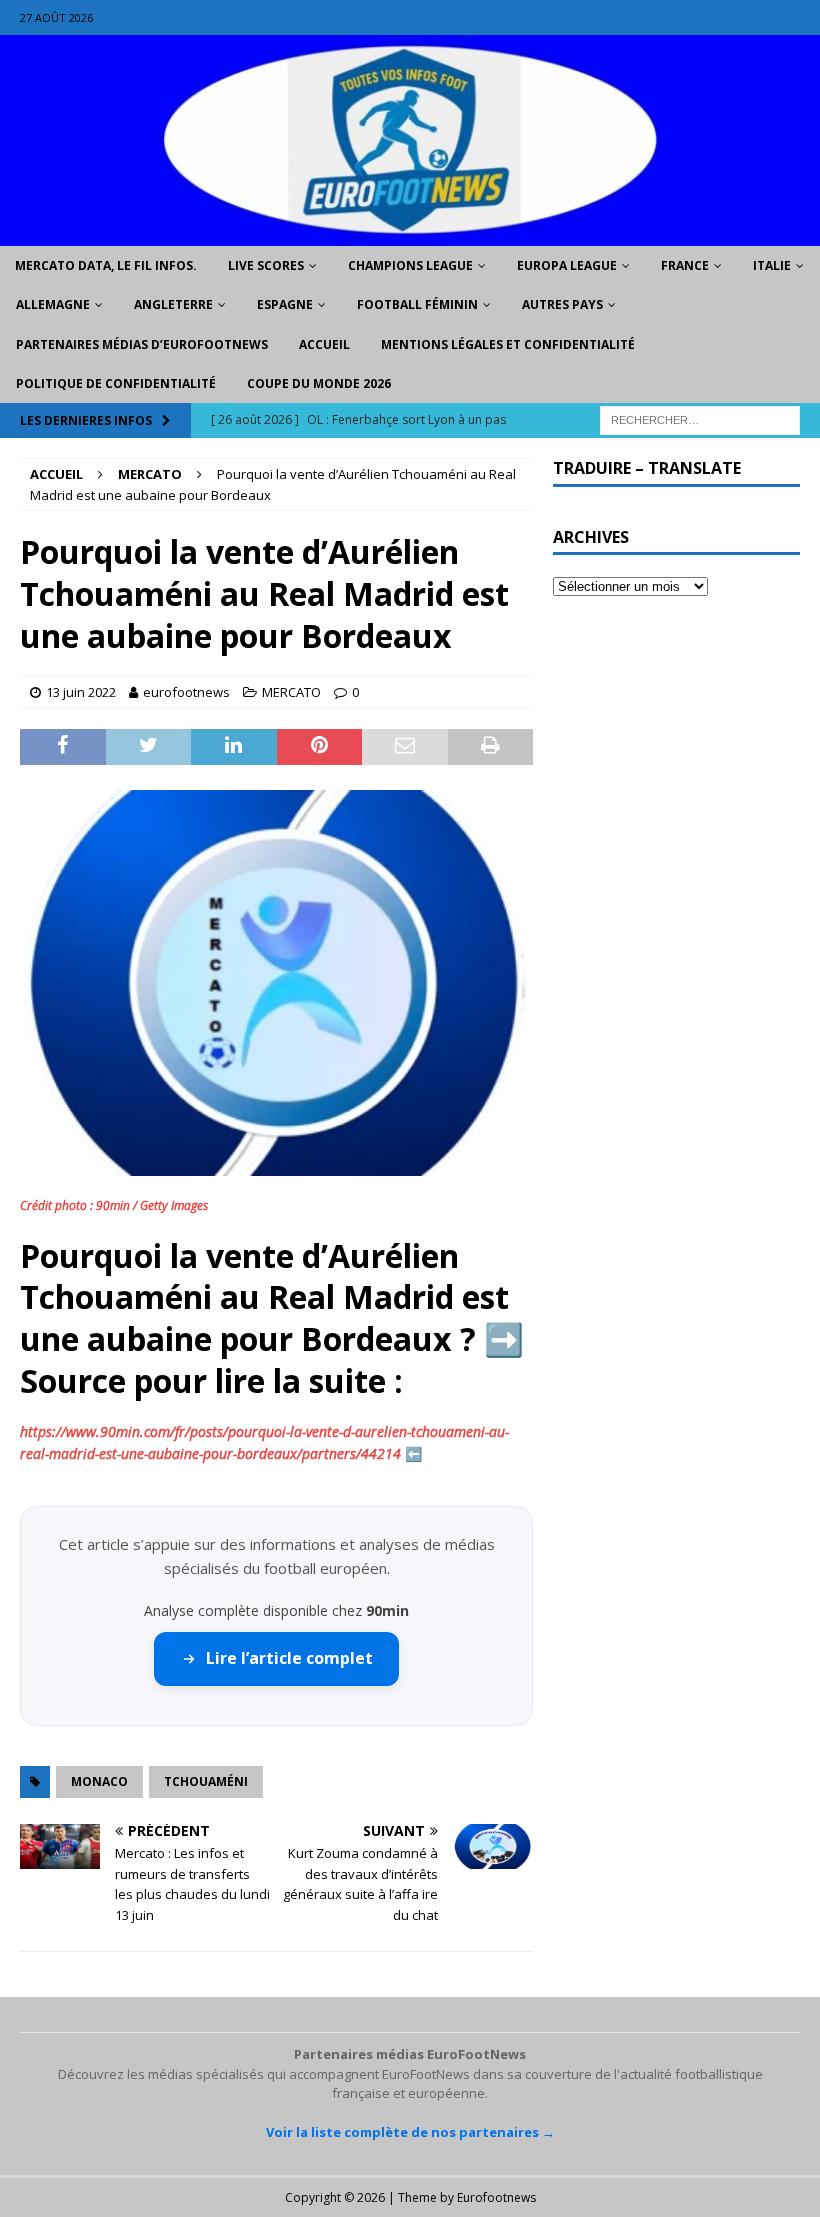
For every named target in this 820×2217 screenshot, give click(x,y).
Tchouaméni (206, 1781)
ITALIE (772, 265)
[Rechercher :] (700, 418)
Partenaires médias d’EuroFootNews (142, 344)
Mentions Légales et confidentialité (508, 344)
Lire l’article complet (289, 1658)
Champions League (410, 265)
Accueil (324, 344)
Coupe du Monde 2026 (319, 383)
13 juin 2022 (81, 692)
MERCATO (291, 692)
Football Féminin (417, 304)
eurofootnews (186, 692)
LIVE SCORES (266, 265)
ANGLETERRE (173, 304)
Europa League (567, 265)
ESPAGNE (285, 304)
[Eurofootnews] (410, 234)
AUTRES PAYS (562, 304)
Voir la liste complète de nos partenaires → (410, 2132)
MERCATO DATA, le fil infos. (106, 265)
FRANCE (685, 265)
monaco (99, 1781)
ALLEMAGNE (53, 304)
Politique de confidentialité (116, 383)
